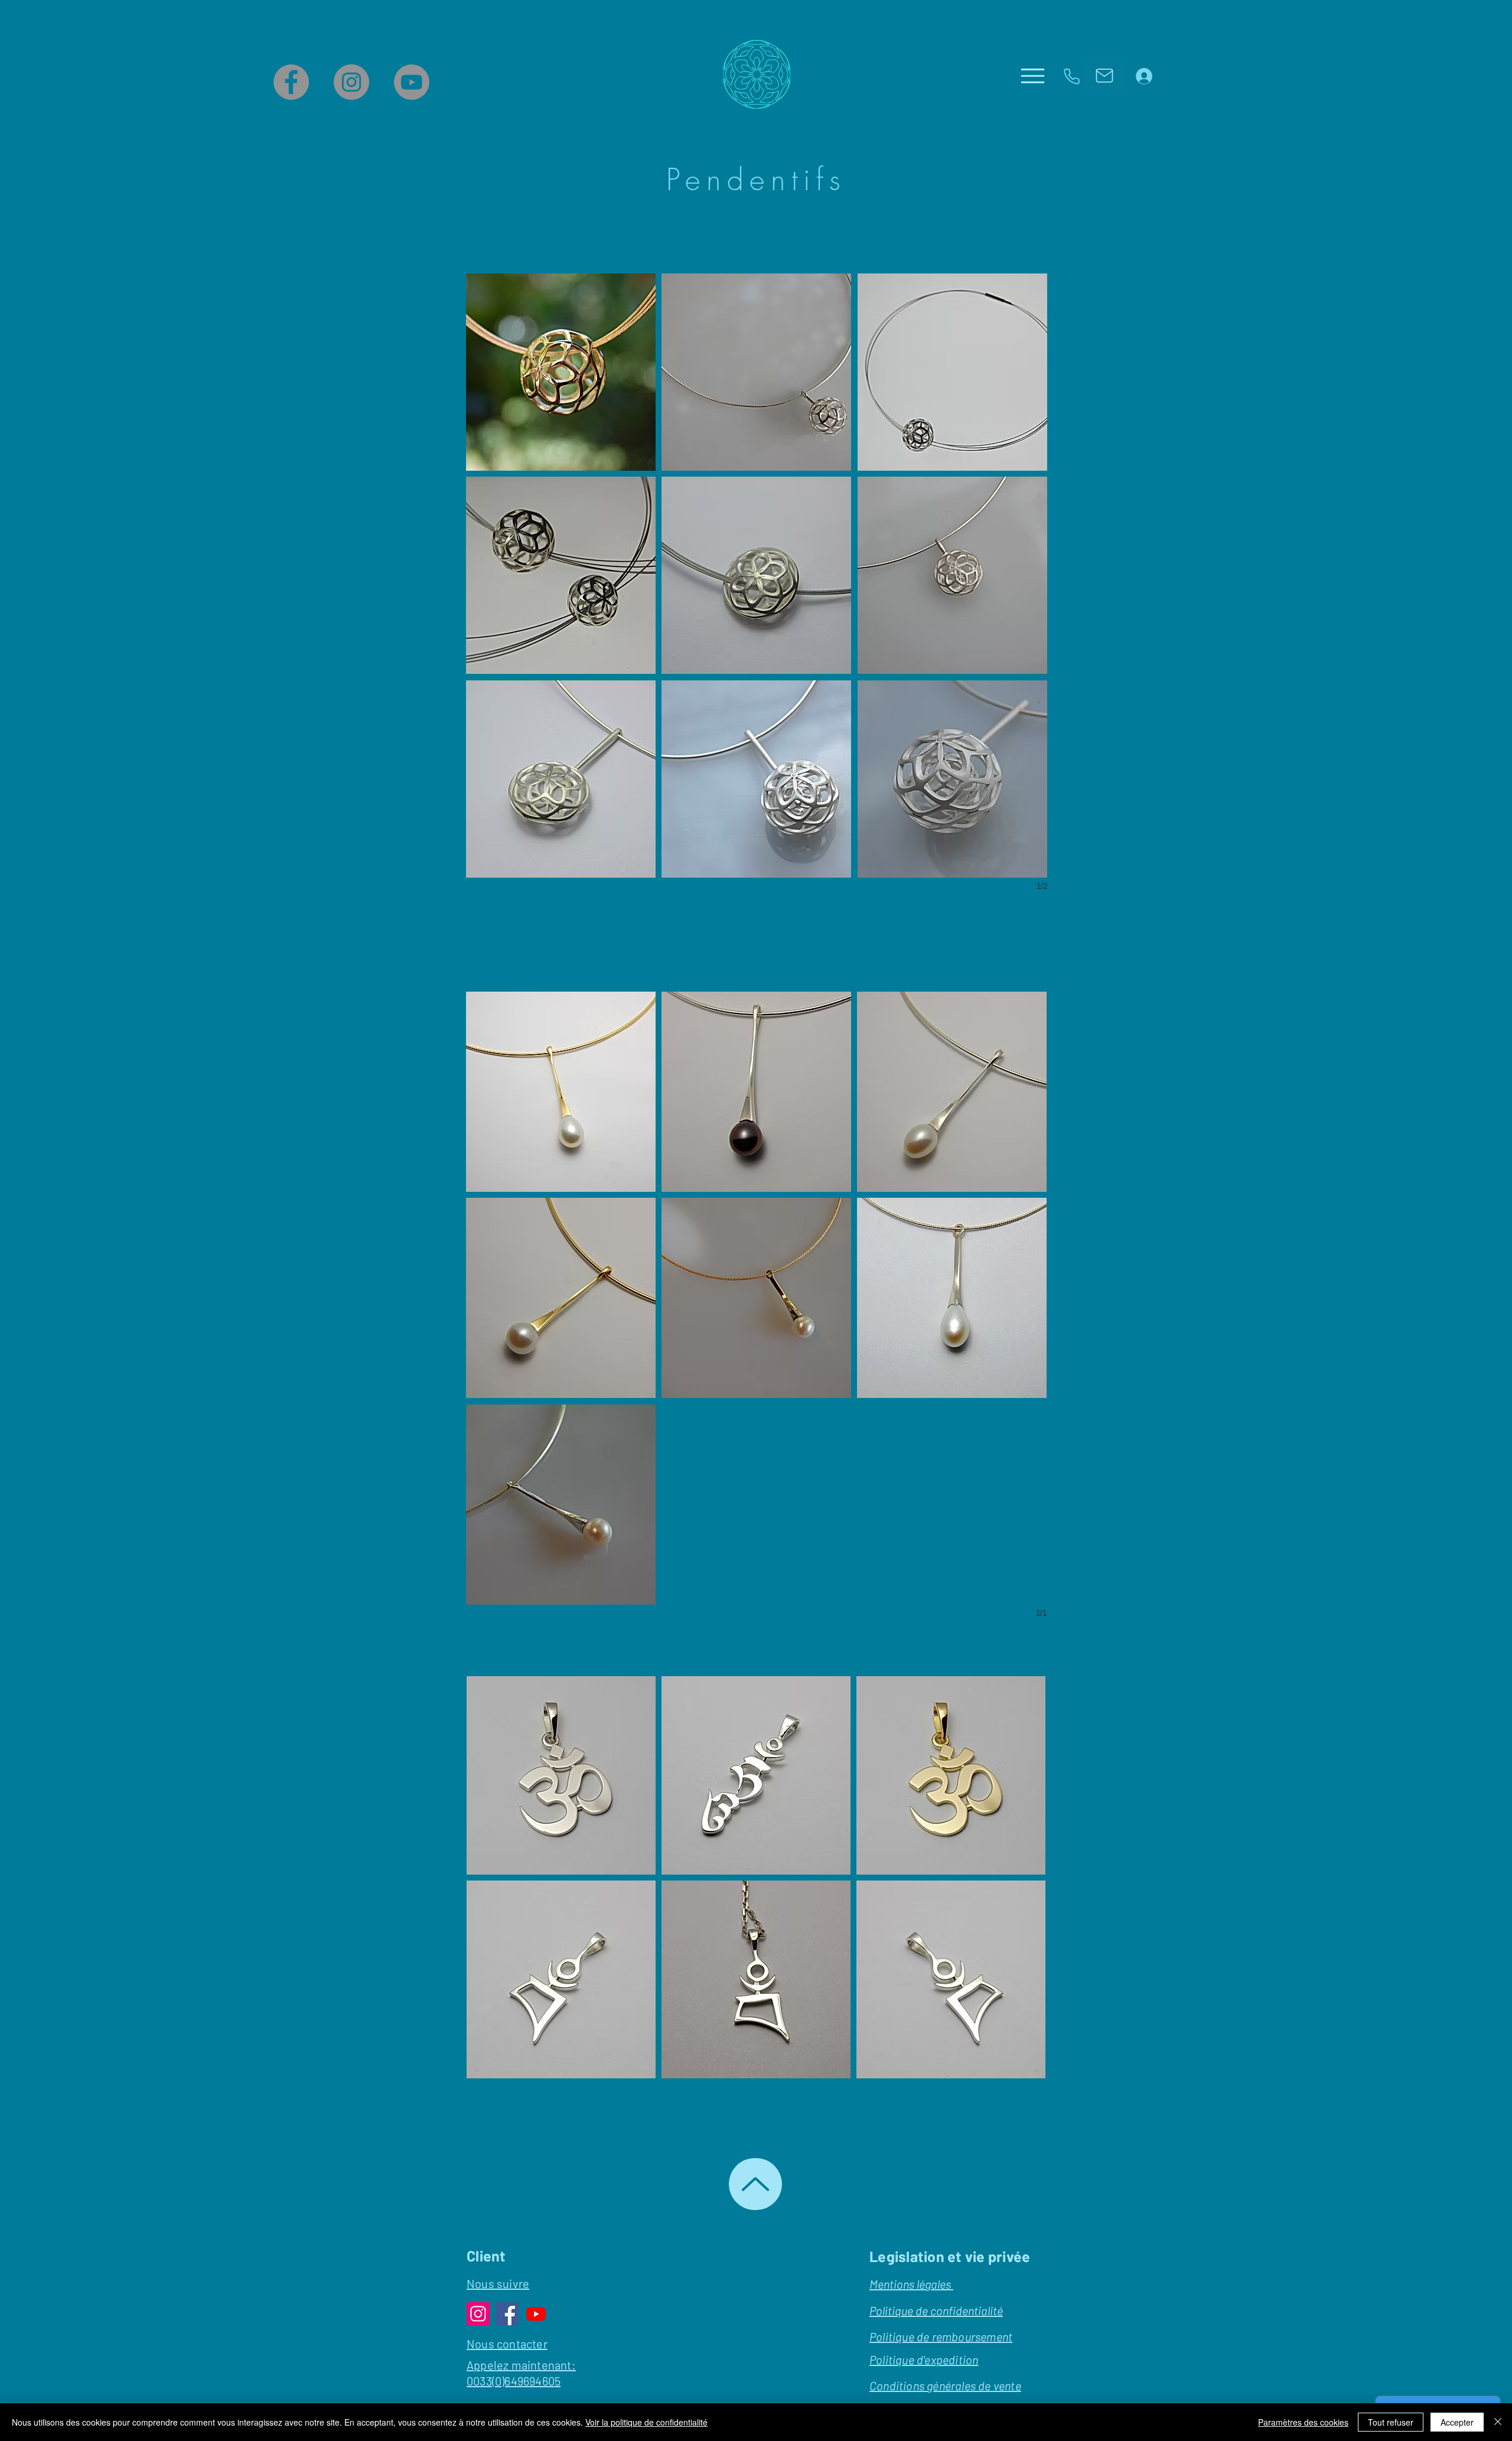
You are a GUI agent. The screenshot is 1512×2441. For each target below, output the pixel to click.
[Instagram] (351, 82)
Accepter (1457, 2422)
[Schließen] (1498, 2422)
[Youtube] (412, 82)
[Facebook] (291, 82)
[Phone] (1071, 76)
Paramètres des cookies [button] (1303, 2422)
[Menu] (1033, 76)
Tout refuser (1391, 2422)
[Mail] (1104, 76)
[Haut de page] (755, 2184)
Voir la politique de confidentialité (646, 2422)
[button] (561, 372)
